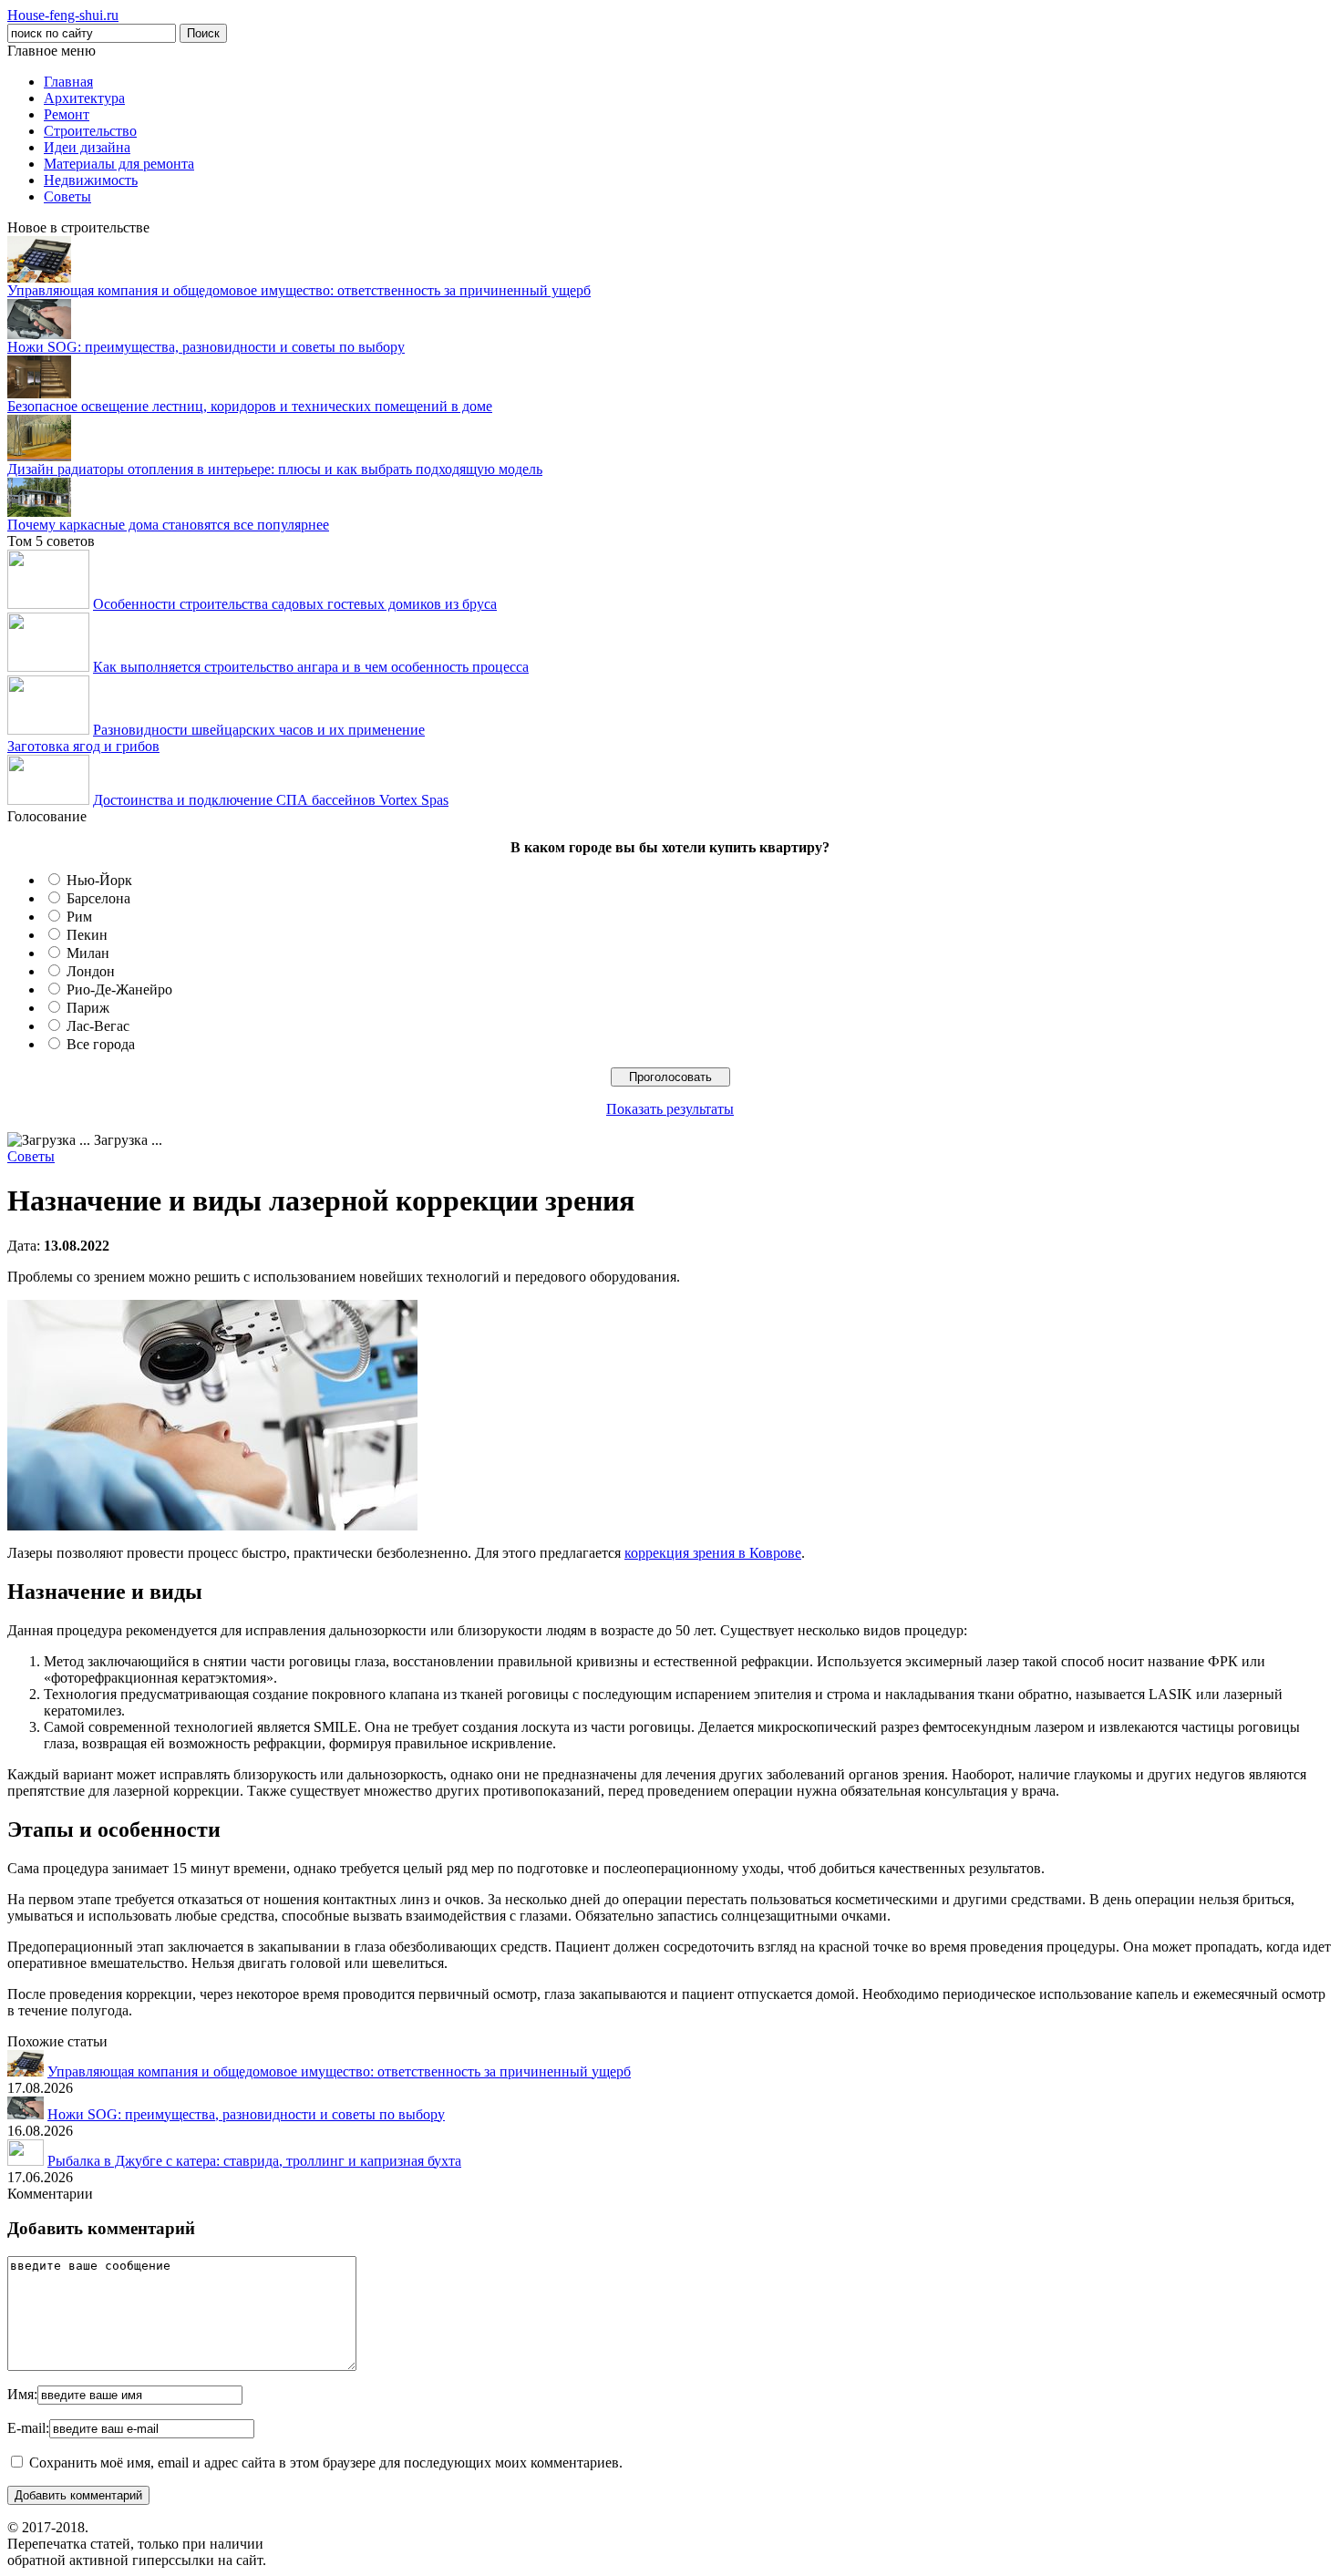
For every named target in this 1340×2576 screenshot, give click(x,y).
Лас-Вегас (98, 1026)
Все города (101, 1044)
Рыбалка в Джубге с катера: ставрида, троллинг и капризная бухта (254, 2161)
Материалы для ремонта (119, 164)
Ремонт (67, 114)
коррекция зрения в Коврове (713, 1553)
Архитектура (84, 98)
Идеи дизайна (87, 147)
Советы (67, 196)
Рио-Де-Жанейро (119, 989)
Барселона (98, 898)
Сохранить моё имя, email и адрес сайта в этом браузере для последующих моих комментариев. (326, 2463)
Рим (79, 917)
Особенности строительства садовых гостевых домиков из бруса (295, 604)
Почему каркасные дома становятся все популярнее (168, 525)
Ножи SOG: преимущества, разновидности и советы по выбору (206, 347)
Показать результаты (670, 1109)
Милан (88, 953)
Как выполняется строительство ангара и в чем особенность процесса (311, 667)
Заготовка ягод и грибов (83, 746)
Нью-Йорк (99, 880)
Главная (68, 82)
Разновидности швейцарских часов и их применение (259, 730)
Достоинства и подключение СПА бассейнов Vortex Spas (271, 800)
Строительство (90, 131)
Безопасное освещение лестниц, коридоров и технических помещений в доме (250, 406)
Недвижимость (91, 180)
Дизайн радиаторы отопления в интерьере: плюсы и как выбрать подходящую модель (275, 469)
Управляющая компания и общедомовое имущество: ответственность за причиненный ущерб (299, 290)
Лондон (91, 971)
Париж (88, 1008)
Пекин (87, 935)
